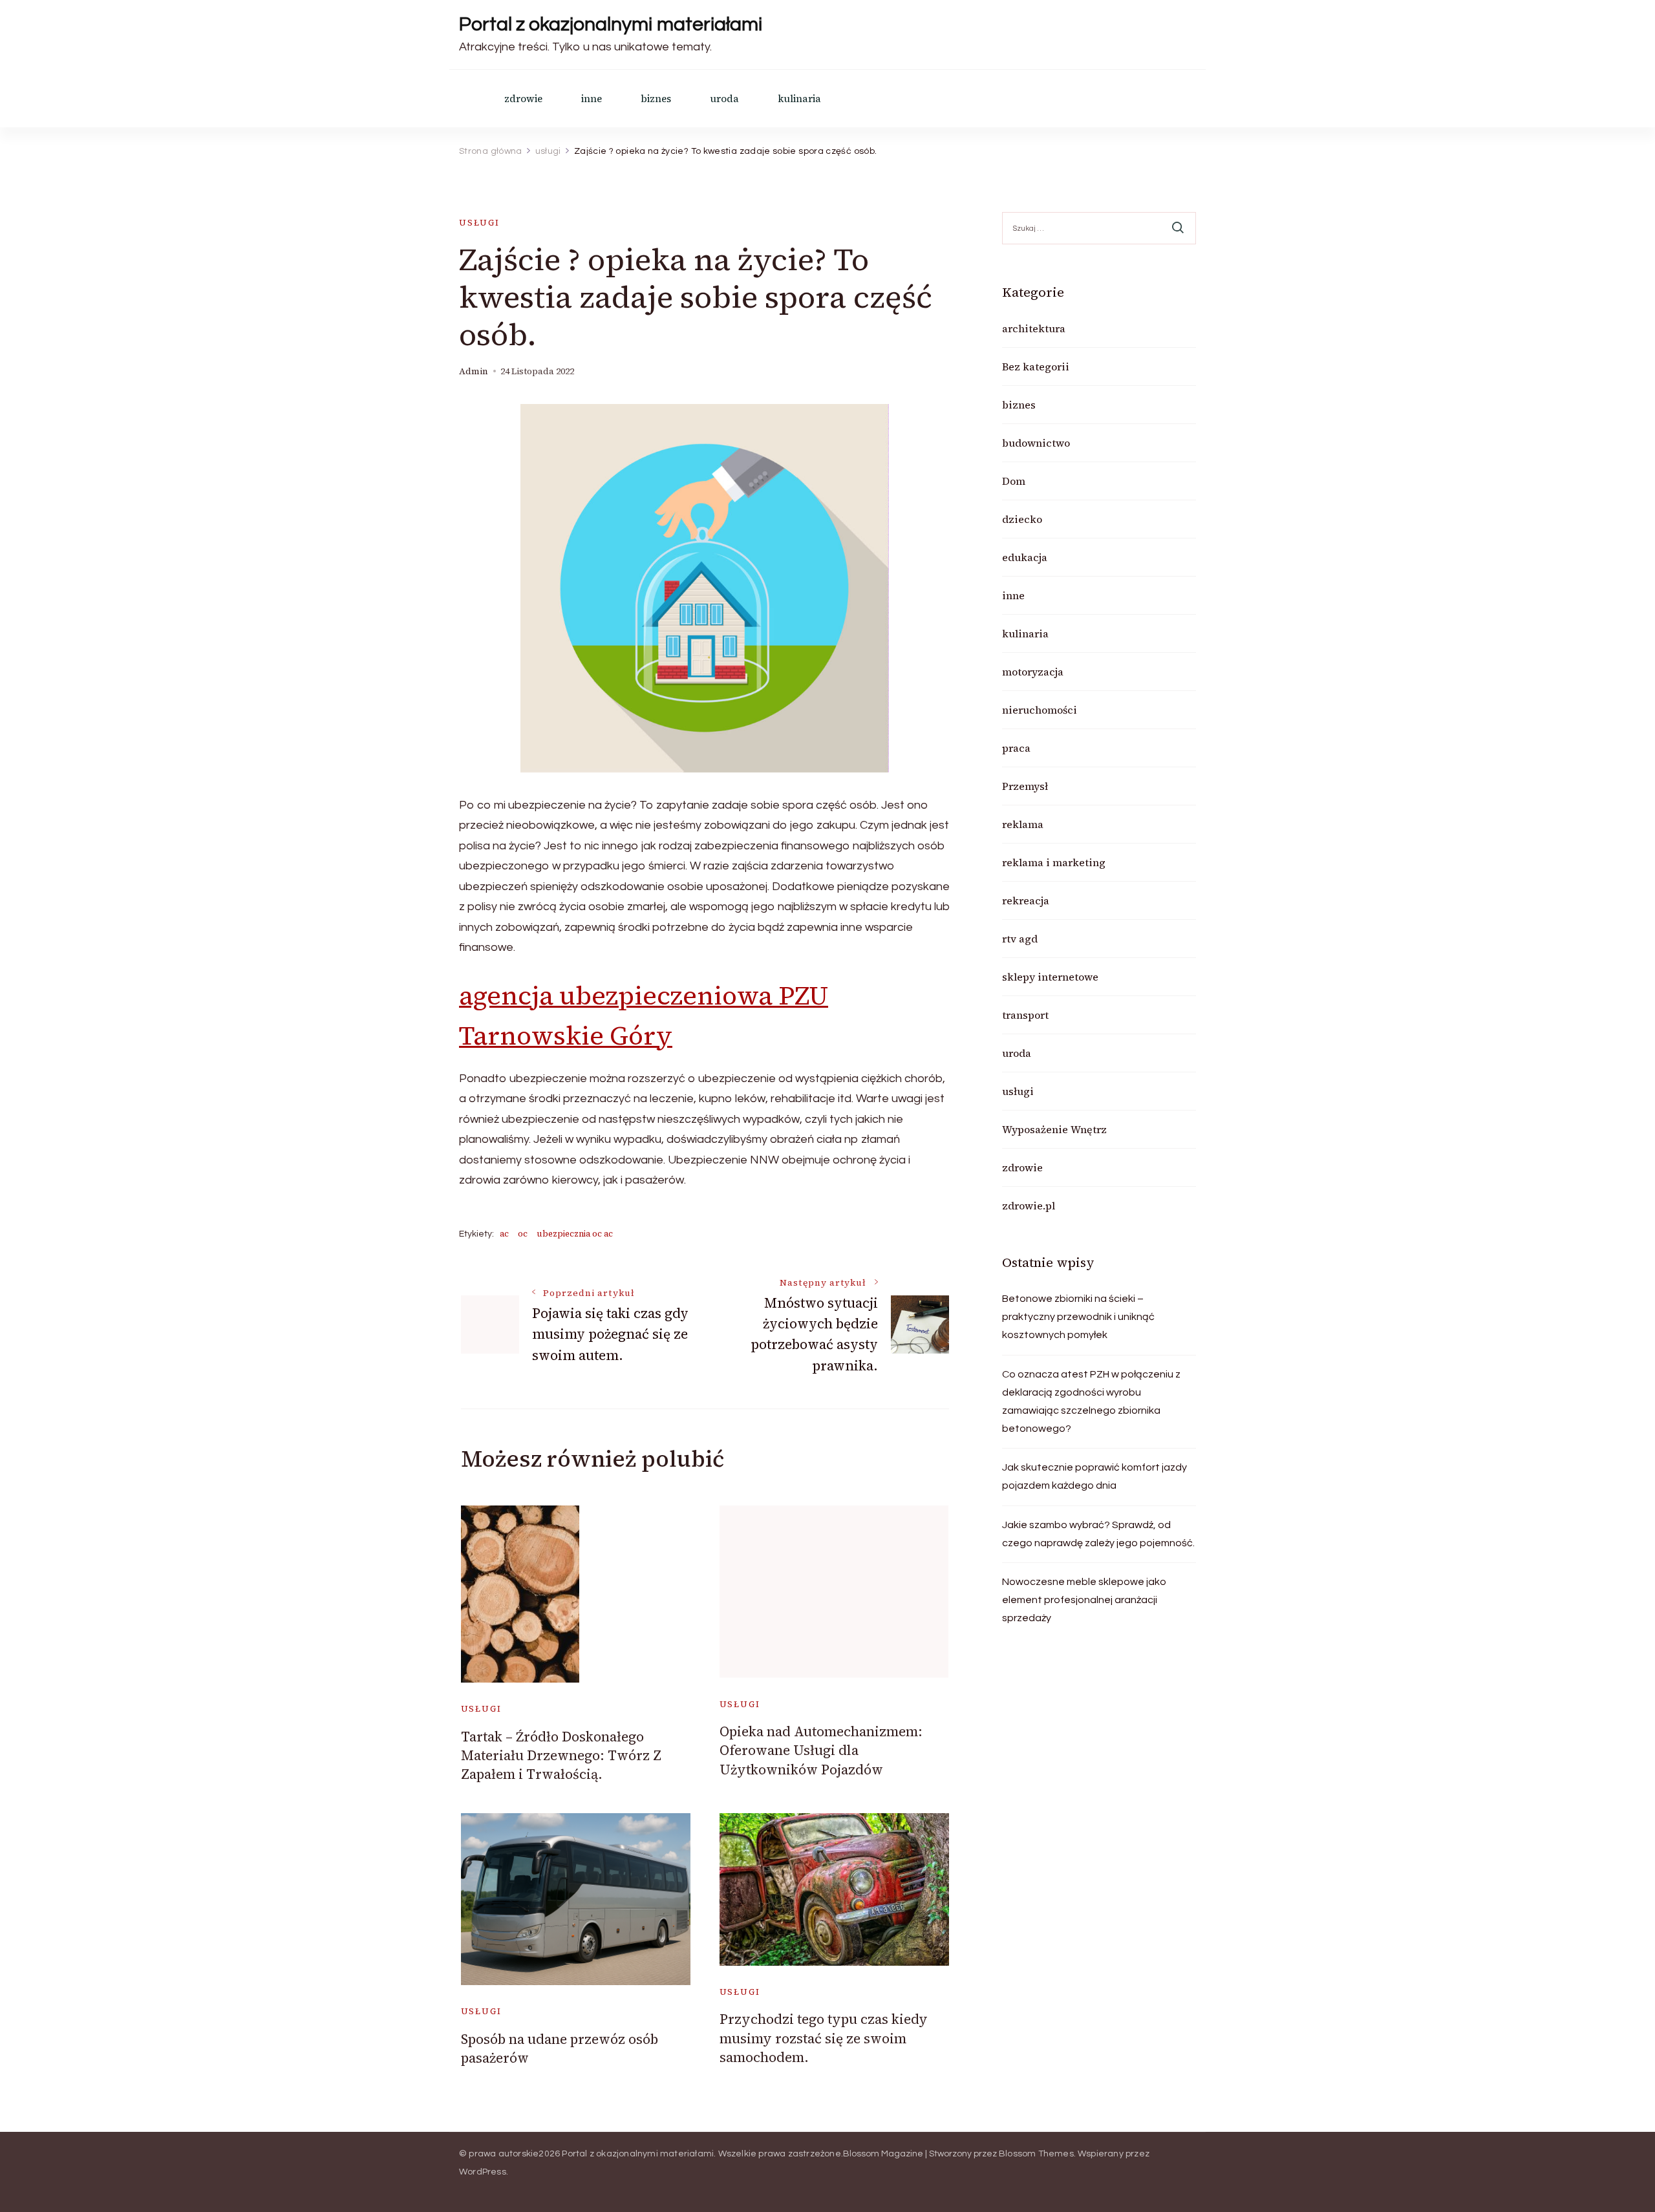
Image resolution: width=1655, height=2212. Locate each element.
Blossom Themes (1036, 2154)
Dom (1014, 481)
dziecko (1022, 519)
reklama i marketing (1054, 862)
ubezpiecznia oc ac (575, 1234)
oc (523, 1234)
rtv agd (1020, 939)
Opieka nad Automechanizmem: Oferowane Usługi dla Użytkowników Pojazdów (821, 1750)
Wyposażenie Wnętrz (1054, 1129)
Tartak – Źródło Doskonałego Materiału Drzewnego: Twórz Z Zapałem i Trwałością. (561, 1756)
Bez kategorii (1036, 367)
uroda (724, 99)
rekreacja (1026, 900)
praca (1016, 748)
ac (504, 1234)
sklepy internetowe (1050, 977)
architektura (1034, 328)
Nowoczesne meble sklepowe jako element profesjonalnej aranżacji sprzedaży (1084, 1600)
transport (1025, 1015)
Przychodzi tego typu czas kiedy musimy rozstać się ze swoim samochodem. (824, 2038)
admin (474, 371)
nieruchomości (1040, 710)
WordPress (483, 2172)
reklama (1023, 824)
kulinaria (799, 99)
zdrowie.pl (1029, 1206)
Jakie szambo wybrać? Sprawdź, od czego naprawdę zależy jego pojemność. (1098, 1534)
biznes (656, 99)
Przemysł (1025, 786)
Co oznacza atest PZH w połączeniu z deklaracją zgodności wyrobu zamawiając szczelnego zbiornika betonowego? (1091, 1401)
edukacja (1025, 557)
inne (592, 99)
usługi (479, 223)
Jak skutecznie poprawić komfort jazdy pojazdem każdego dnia (1094, 1476)
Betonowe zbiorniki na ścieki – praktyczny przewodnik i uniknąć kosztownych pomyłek (1078, 1317)
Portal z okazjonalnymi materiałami (611, 24)
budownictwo (1036, 443)
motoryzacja (1033, 672)
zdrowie (523, 99)
